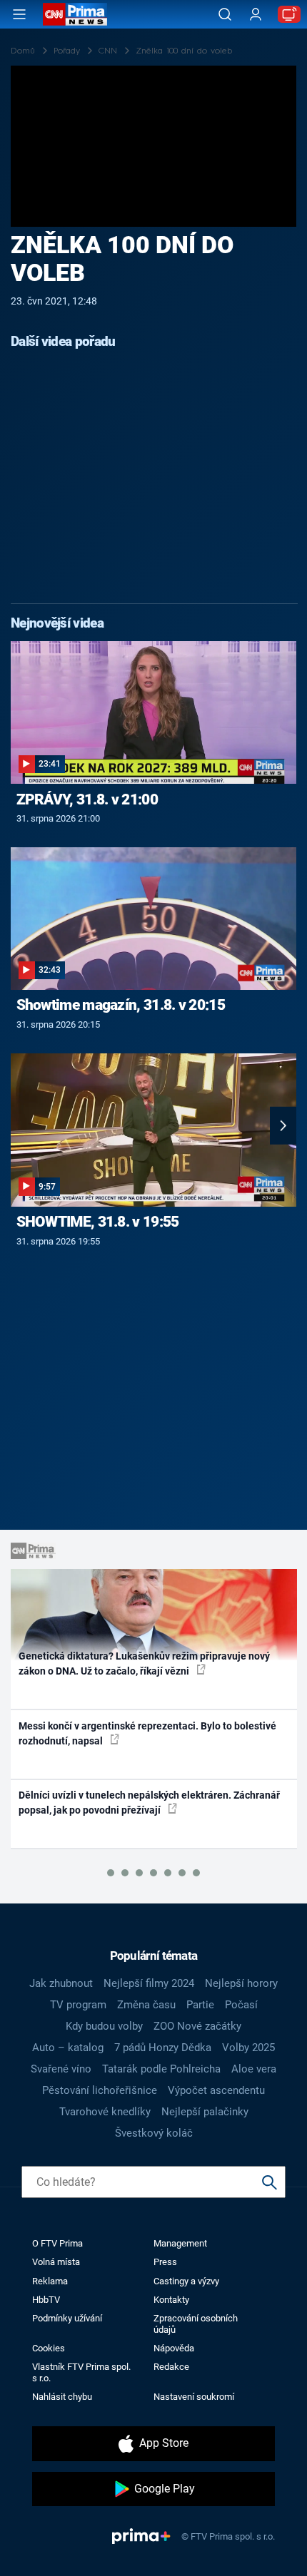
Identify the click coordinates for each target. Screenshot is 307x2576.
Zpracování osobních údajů (196, 2324)
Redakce (171, 2367)
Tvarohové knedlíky (105, 2112)
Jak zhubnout (61, 1983)
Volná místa (56, 2262)
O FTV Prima (57, 2243)
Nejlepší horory (241, 1983)
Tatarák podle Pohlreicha (161, 2069)
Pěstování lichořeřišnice (100, 2090)
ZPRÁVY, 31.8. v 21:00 (87, 799)
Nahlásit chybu (62, 2397)
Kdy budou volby (104, 2026)
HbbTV (46, 2300)
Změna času (146, 2005)
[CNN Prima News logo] (75, 14)
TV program (78, 2005)
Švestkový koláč (154, 2133)
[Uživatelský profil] (256, 15)
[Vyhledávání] (225, 14)
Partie (200, 2005)
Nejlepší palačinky (205, 2112)
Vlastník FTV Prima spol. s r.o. (81, 2372)
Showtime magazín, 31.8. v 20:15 (121, 1005)
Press (165, 2262)
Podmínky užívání (67, 2318)
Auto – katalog (68, 2048)
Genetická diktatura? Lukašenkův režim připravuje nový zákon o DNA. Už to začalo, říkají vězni (144, 1663)
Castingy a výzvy (186, 2281)
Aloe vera (254, 2069)
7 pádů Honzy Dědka (163, 2048)
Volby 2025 (248, 2048)
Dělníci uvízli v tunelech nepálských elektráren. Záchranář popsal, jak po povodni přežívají (149, 1803)
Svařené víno (61, 2069)
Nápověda (174, 2348)
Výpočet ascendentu (216, 2090)
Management (180, 2243)
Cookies (49, 2348)
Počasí (241, 2005)
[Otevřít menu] (19, 14)
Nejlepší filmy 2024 (149, 1983)
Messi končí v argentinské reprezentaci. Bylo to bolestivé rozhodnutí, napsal (147, 1733)
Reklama (50, 2281)
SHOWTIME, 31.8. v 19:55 (98, 1222)
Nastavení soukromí (194, 2397)
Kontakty (171, 2300)
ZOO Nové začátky (197, 2026)
